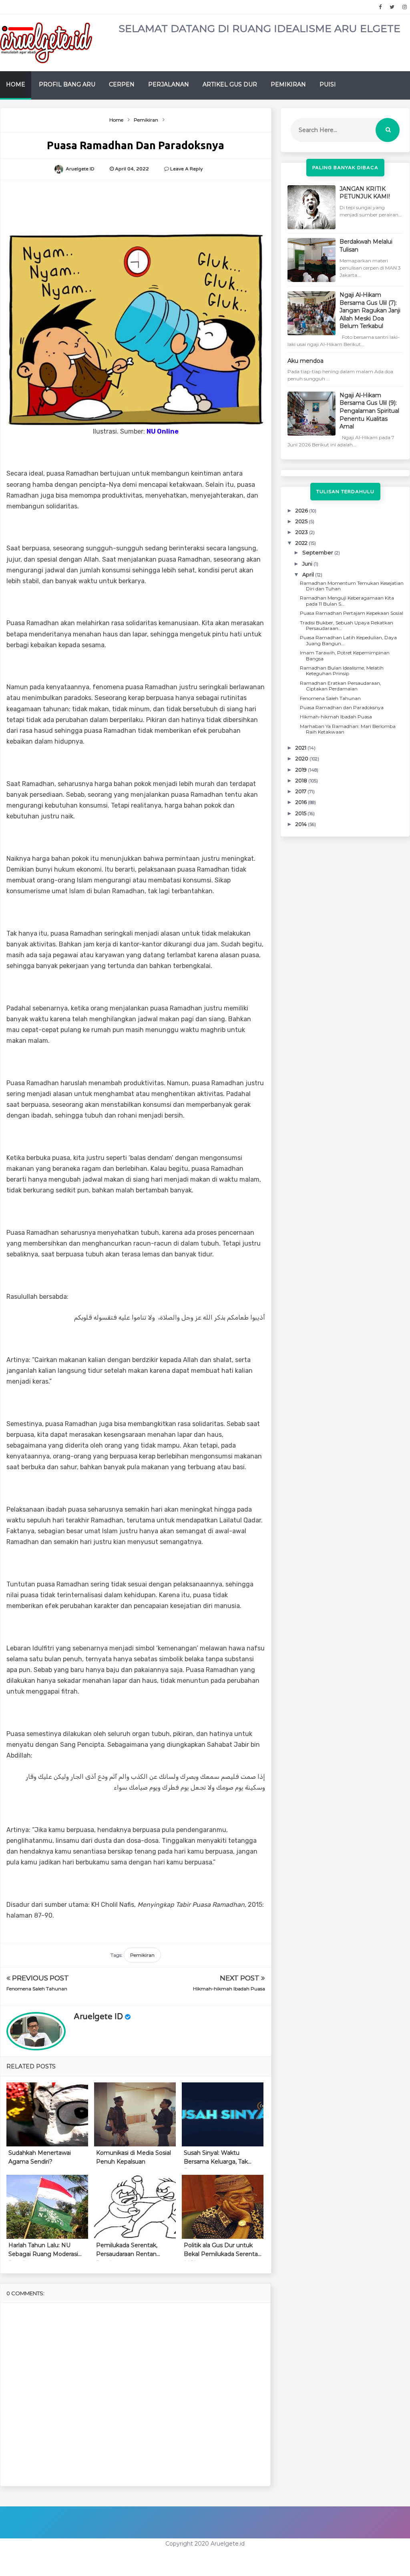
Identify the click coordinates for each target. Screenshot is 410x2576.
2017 (301, 791)
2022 (302, 543)
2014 (302, 824)
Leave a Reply (186, 169)
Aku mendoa (305, 361)
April (309, 574)
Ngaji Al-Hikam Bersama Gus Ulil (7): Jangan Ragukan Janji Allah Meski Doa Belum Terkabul (370, 310)
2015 (301, 813)
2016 (302, 802)
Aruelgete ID (98, 2017)
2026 (302, 510)
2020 (302, 758)
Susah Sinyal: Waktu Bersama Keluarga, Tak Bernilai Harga (216, 2159)
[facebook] (380, 7)
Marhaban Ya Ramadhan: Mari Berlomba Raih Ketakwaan (348, 729)
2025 (302, 521)
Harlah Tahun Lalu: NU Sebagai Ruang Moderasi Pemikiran (43, 2251)
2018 (302, 780)
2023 (302, 532)
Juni (308, 564)
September (318, 552)
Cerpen (122, 84)
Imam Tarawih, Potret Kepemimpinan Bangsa (345, 655)
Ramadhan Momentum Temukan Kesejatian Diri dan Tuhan (352, 586)
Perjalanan (169, 84)
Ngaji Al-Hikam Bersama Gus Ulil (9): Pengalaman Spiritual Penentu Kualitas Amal (369, 411)
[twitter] (392, 7)
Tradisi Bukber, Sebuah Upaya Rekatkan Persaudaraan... (347, 625)
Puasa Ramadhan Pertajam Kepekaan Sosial (352, 613)
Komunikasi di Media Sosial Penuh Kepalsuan (134, 2157)
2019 (302, 770)
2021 (301, 748)
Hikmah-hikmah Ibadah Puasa (229, 1989)
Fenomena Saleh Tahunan (37, 1989)
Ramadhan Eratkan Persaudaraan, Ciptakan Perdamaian (341, 686)
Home (16, 84)
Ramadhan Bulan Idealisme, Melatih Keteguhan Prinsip (342, 671)
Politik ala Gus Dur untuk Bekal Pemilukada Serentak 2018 (222, 2251)
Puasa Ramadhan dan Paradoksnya (342, 707)
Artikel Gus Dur (230, 84)
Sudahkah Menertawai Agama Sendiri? (40, 2157)
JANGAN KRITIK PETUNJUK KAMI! (365, 193)
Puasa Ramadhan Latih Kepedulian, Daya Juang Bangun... (348, 640)
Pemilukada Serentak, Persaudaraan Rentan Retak (127, 2251)
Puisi (328, 84)
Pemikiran (288, 84)
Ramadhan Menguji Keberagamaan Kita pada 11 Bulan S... (347, 601)
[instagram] (405, 7)
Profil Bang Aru (67, 84)
